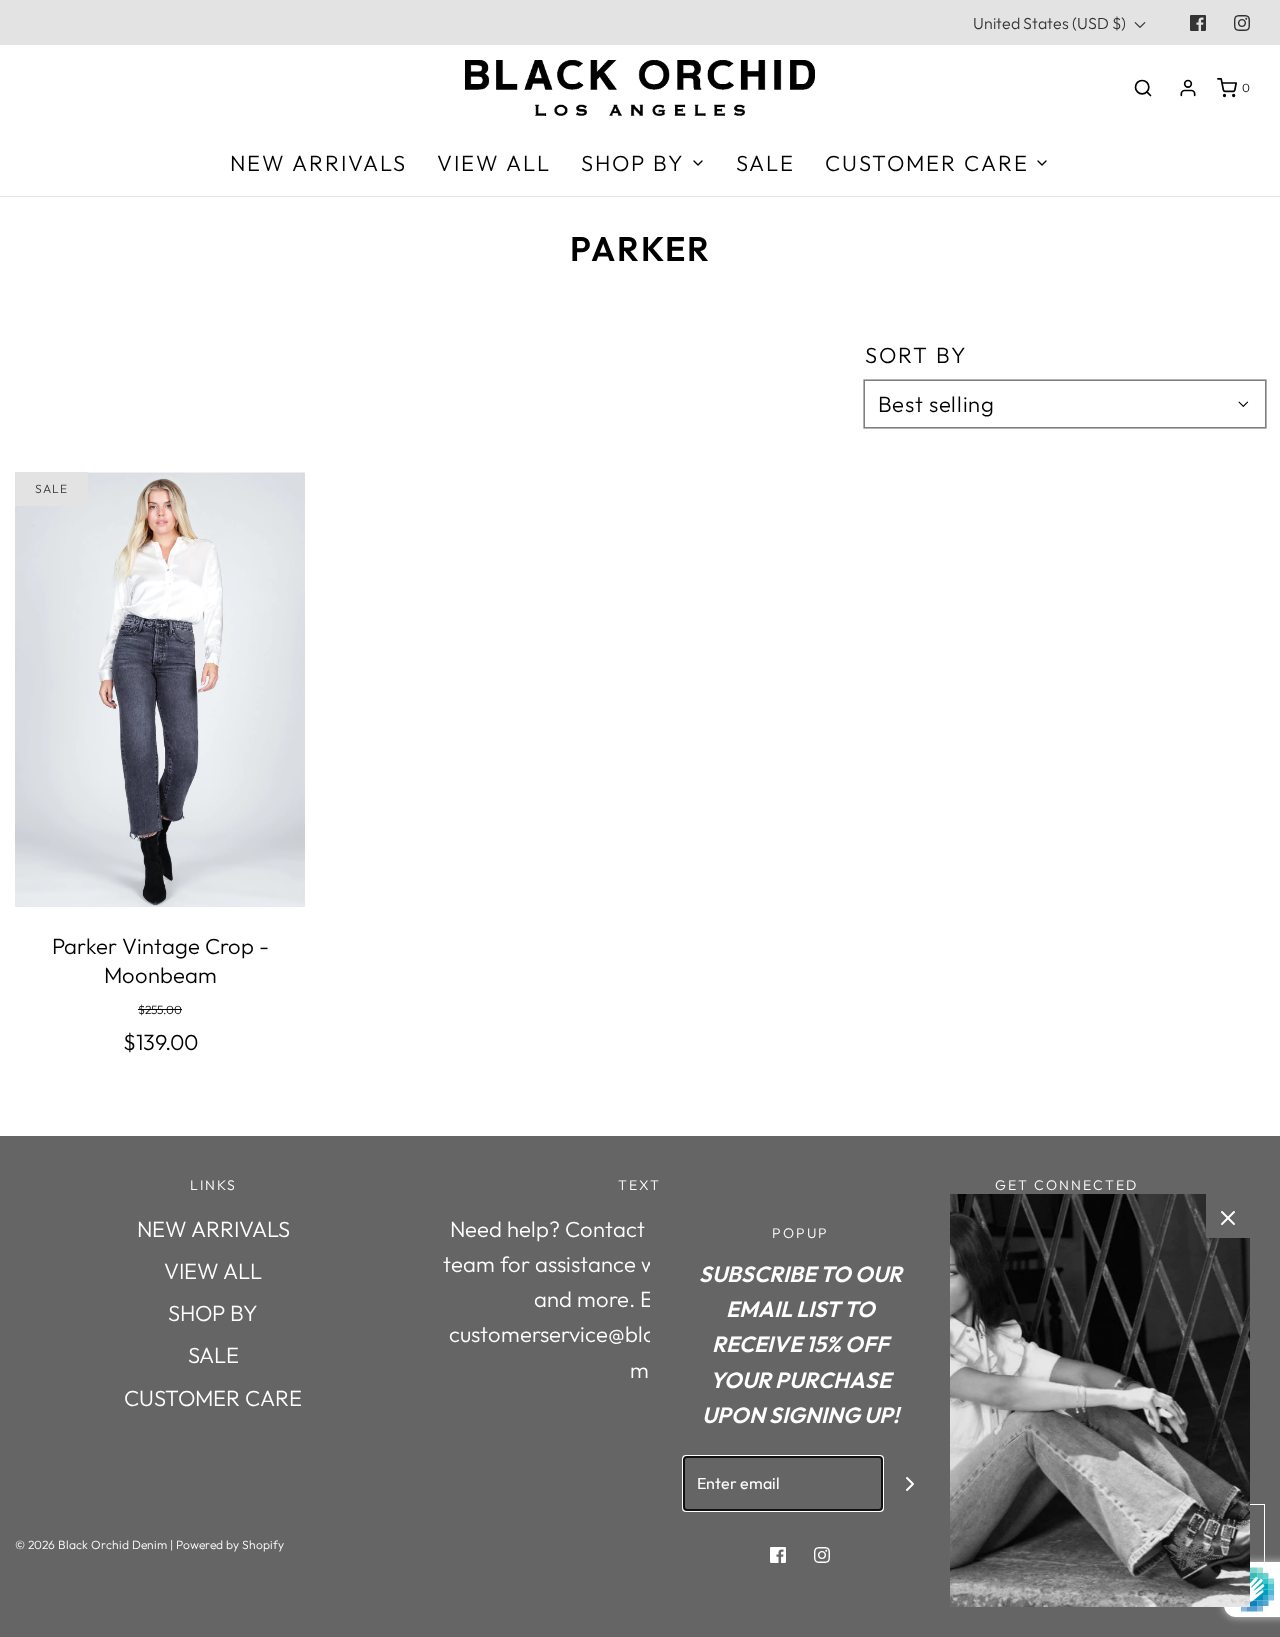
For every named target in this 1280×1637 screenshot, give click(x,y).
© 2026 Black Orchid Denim (91, 1544)
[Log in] (1188, 88)
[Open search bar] (1143, 87)
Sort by (916, 355)
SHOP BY (213, 1313)
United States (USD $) (1051, 23)
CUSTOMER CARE (213, 1398)
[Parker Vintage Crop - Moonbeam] (160, 689)
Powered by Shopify (230, 1544)
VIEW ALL (494, 163)
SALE (765, 163)
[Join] (910, 1483)
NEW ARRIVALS (318, 163)
